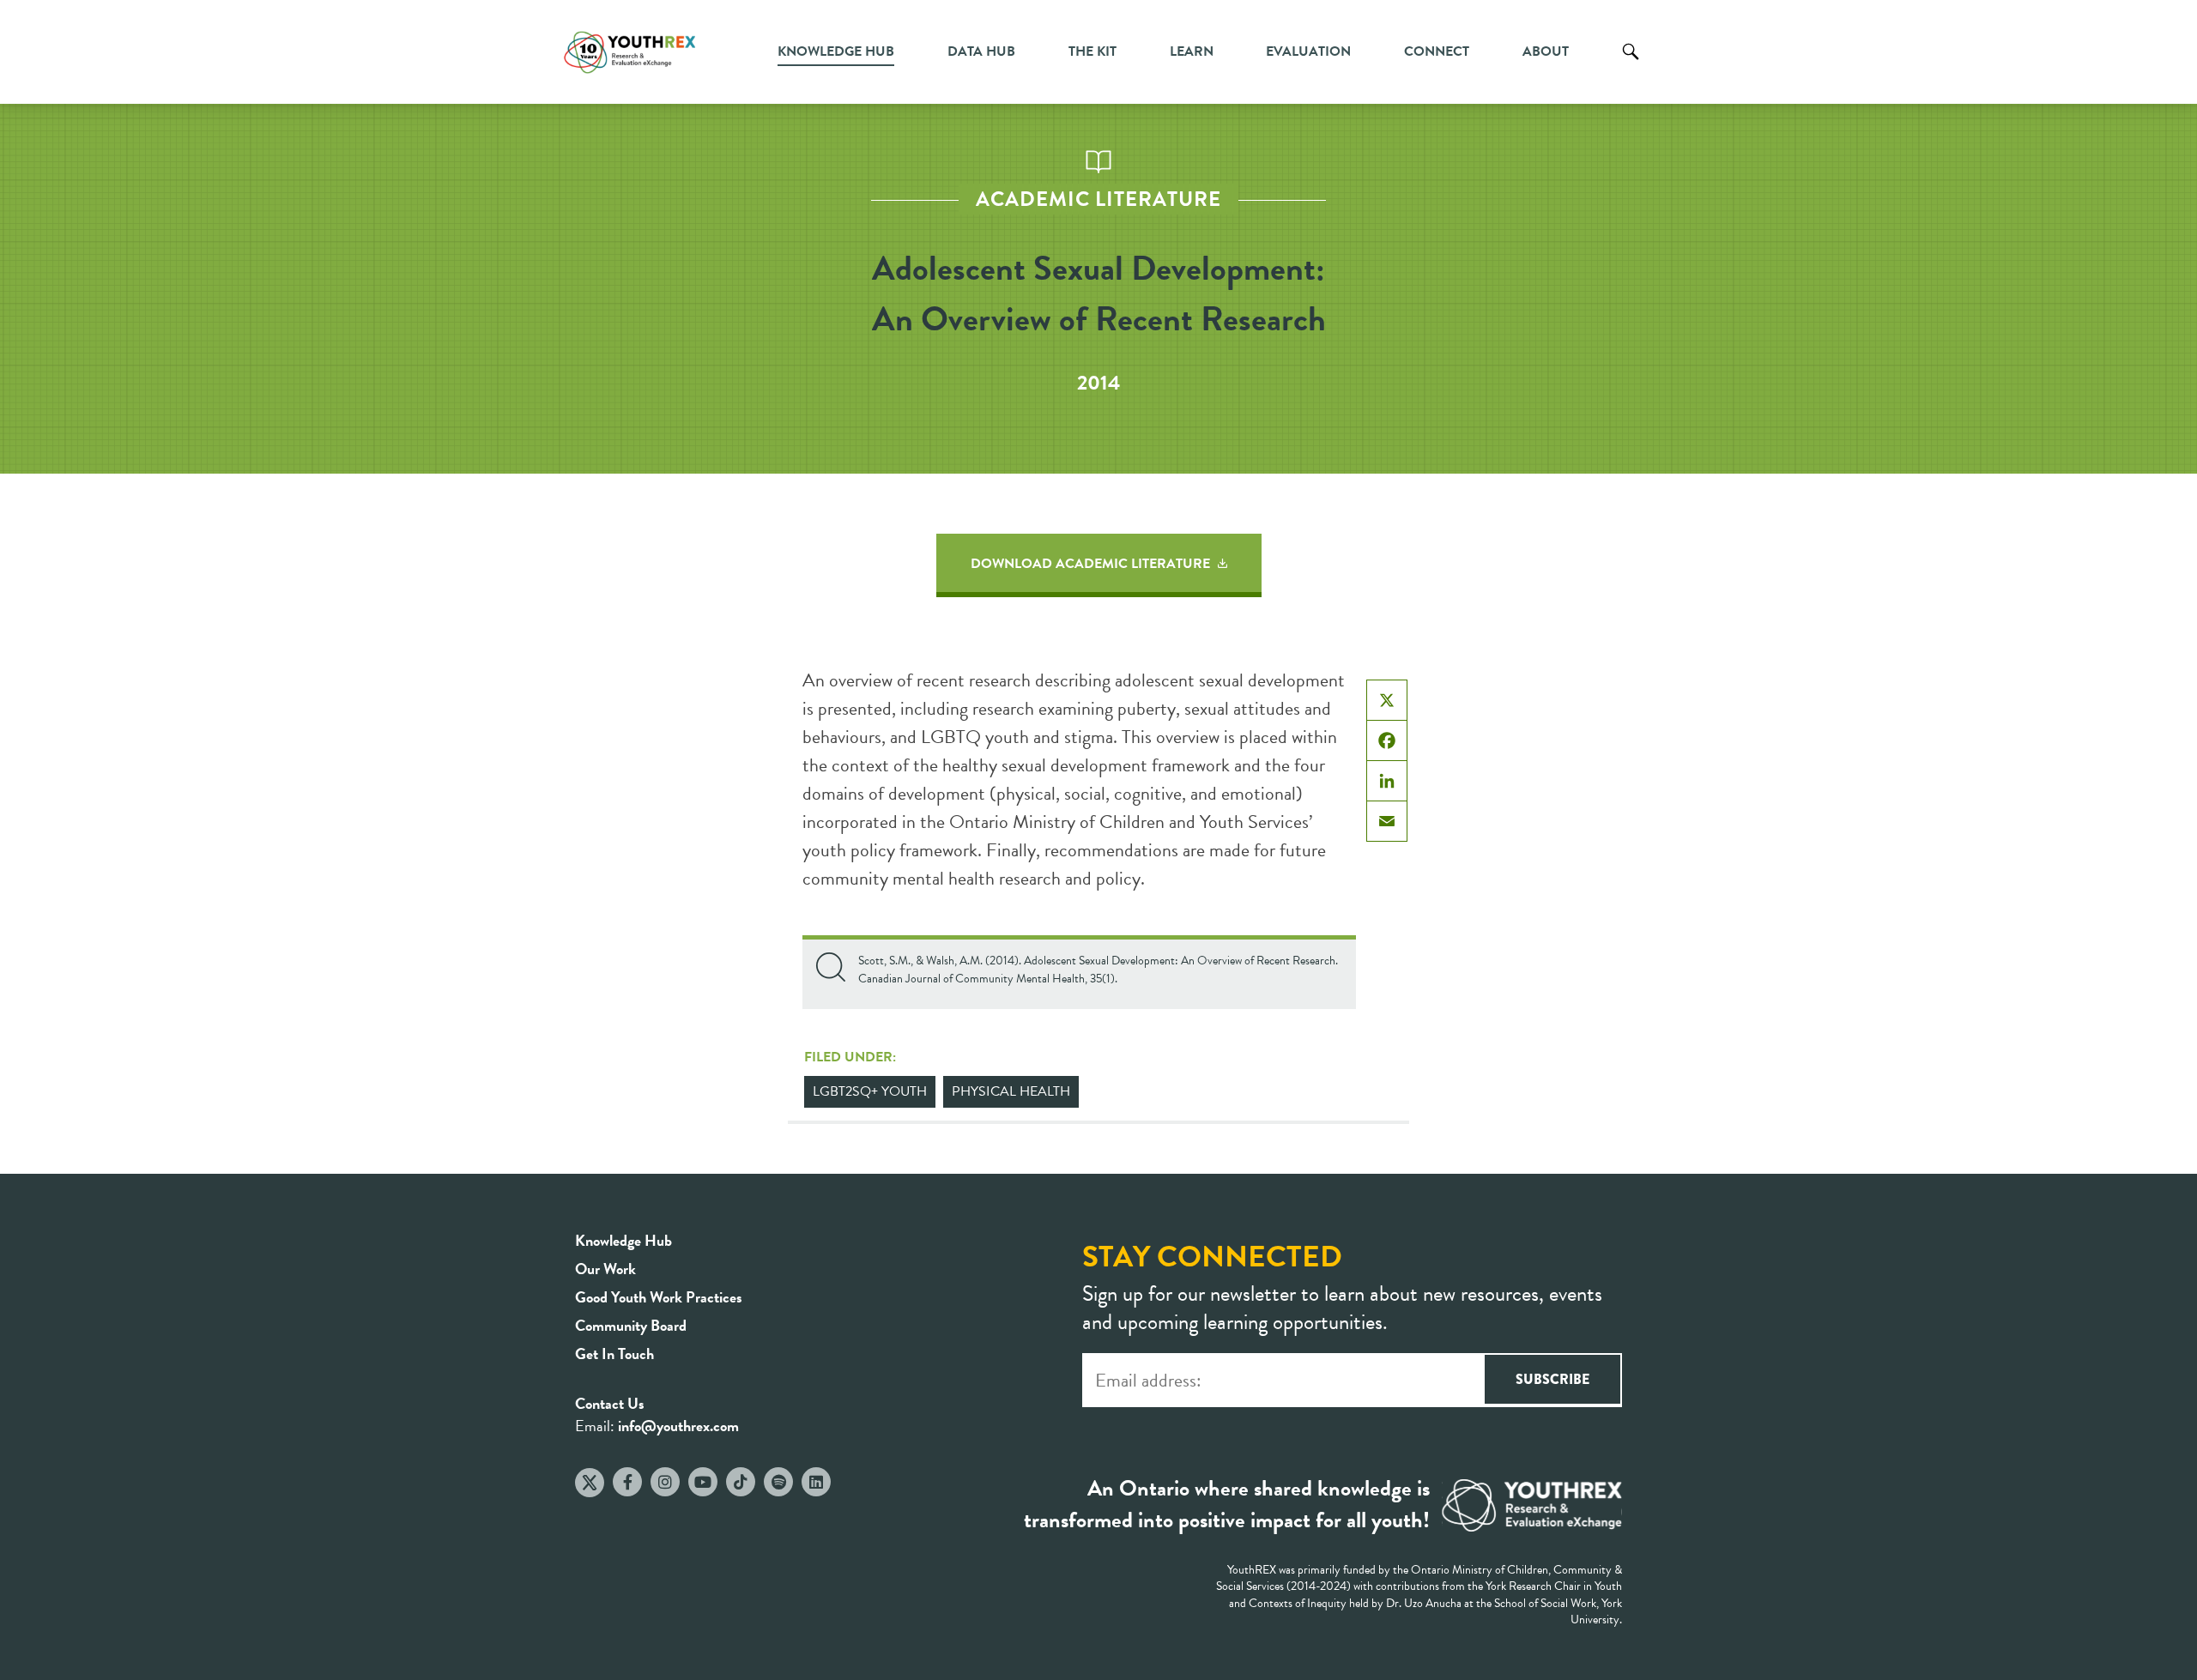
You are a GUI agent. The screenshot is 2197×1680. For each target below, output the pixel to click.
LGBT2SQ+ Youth (870, 1091)
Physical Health (1011, 1091)
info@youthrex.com (678, 1426)
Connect (1437, 51)
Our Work (605, 1269)
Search (1631, 64)
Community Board (631, 1325)
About (1546, 51)
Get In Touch (614, 1354)
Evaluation (1308, 51)
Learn (1192, 51)
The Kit (1092, 51)
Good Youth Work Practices (659, 1297)
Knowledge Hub (836, 51)
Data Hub (981, 51)
